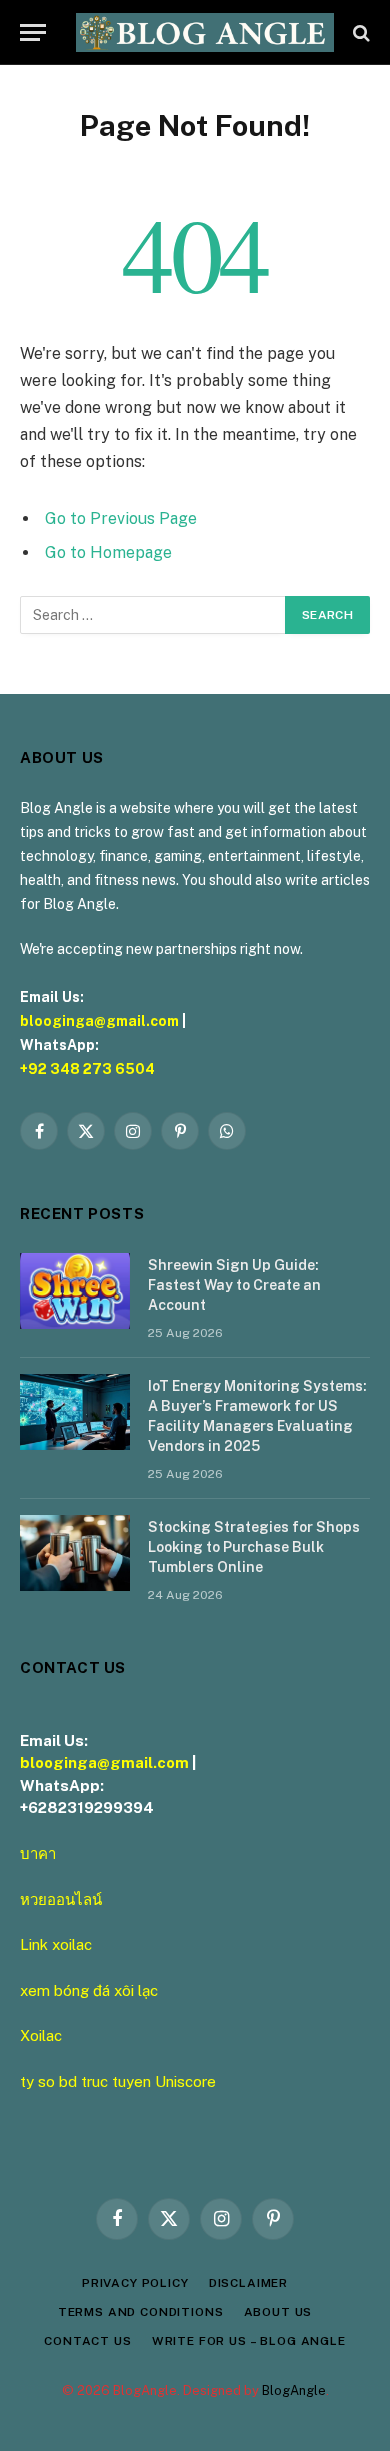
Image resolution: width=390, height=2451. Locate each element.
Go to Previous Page (121, 518)
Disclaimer (248, 2283)
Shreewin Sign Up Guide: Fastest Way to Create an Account (234, 1285)
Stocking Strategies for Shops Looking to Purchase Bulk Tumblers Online (254, 1547)
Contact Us (87, 2341)
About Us (278, 2312)
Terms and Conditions (141, 2312)
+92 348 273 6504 (87, 1069)
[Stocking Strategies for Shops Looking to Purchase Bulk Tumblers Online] (75, 1553)
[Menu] (33, 32)
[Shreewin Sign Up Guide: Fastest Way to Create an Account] (75, 1291)
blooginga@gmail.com (99, 1021)
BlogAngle (294, 2390)
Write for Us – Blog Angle (249, 2341)
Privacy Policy (135, 2283)
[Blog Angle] (205, 32)
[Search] (359, 32)
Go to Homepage (108, 552)
